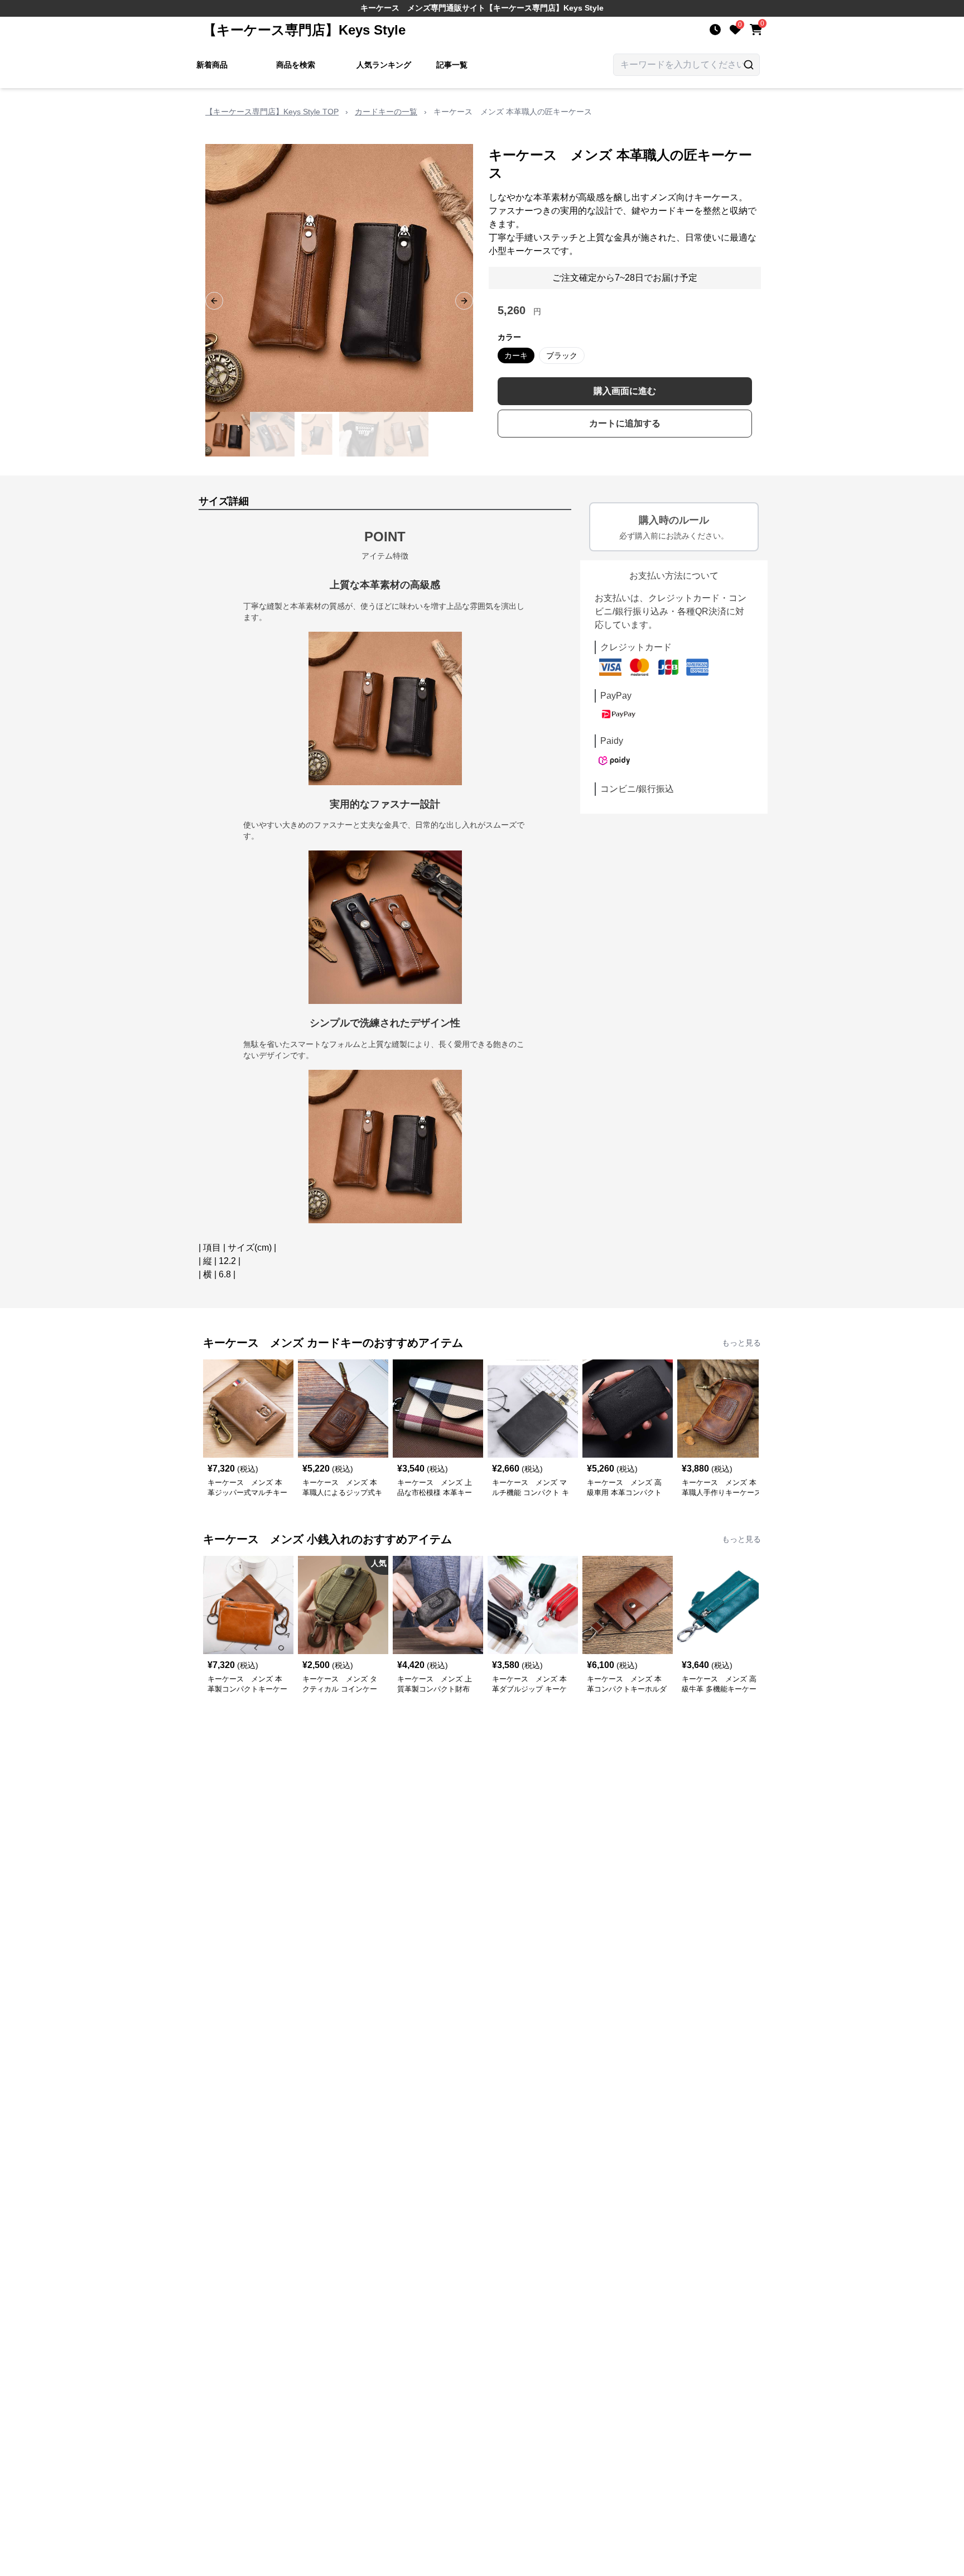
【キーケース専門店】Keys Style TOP (272, 112)
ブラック (562, 355)
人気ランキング (384, 65)
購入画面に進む (625, 391)
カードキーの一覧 (386, 112)
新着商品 (212, 65)
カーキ (516, 355)
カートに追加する (625, 423)
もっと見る (741, 1343)
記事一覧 (452, 65)
